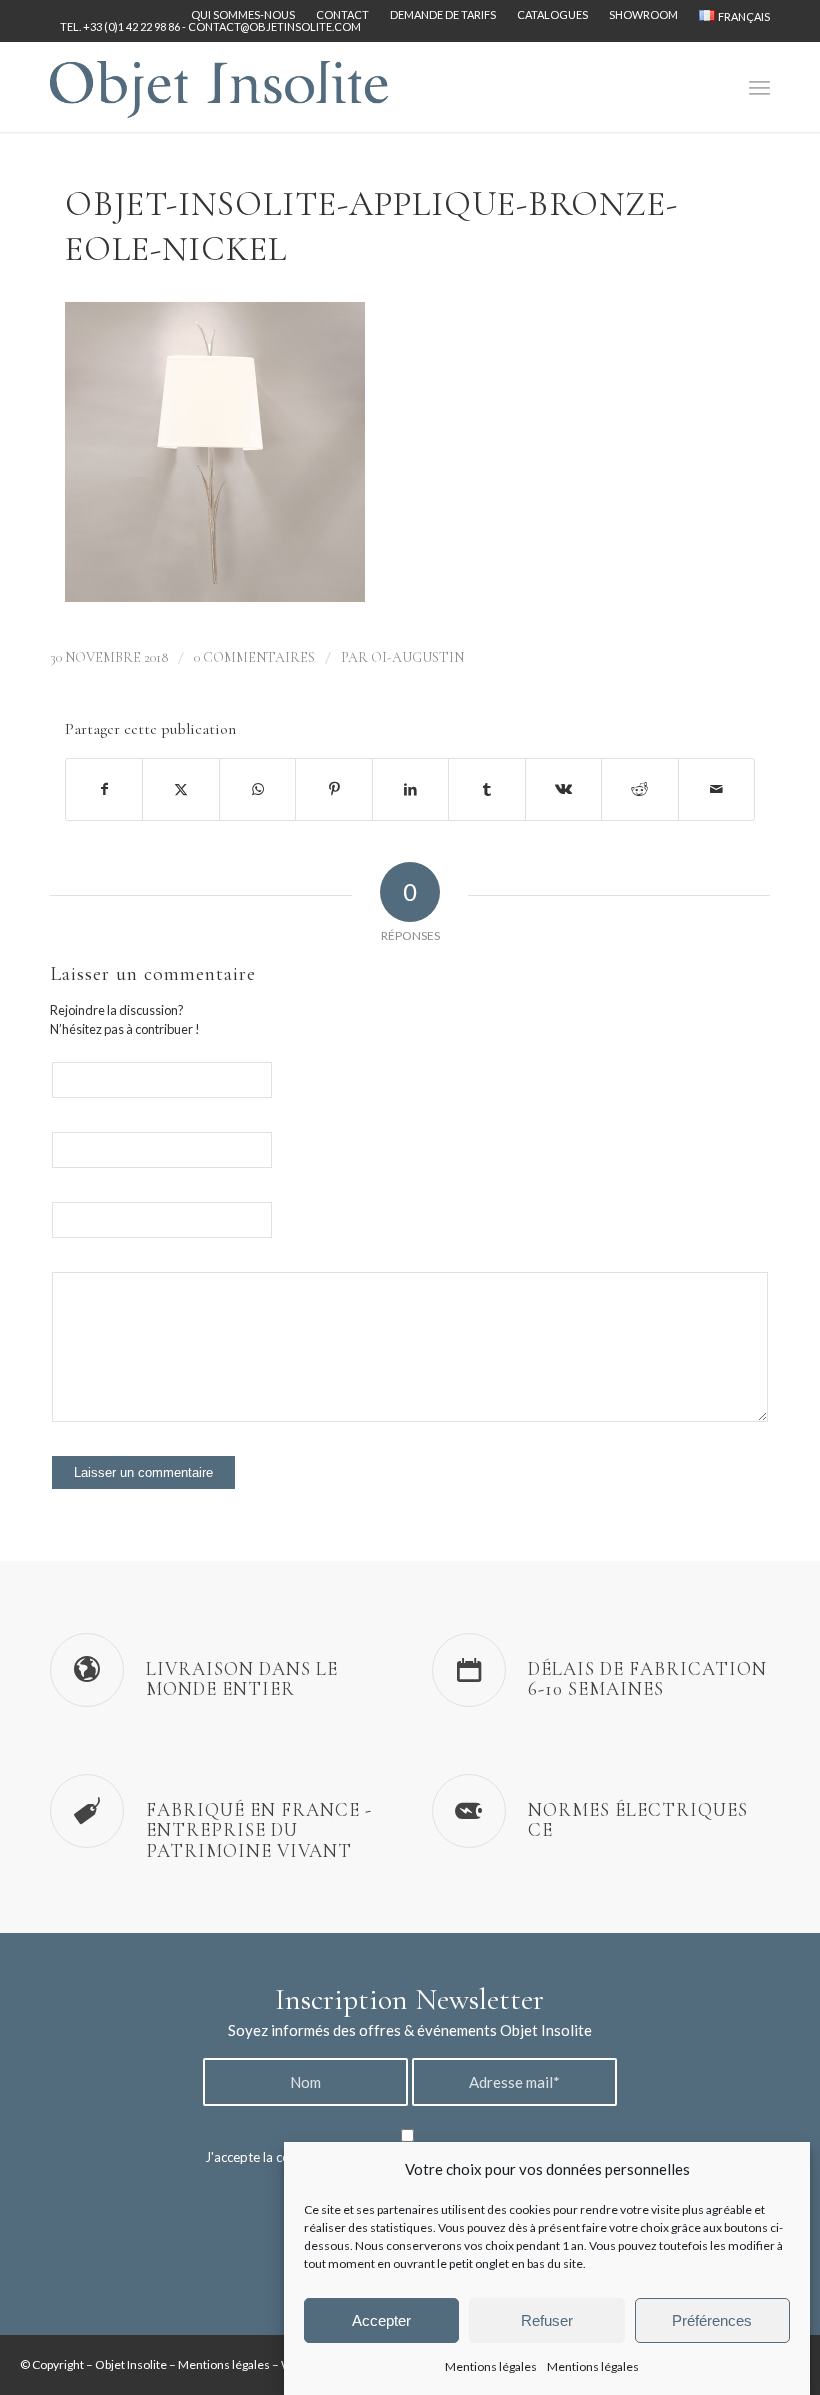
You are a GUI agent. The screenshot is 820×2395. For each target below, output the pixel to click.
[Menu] (759, 87)
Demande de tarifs (443, 14)
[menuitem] (243, 15)
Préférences (712, 2320)
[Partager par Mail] (717, 789)
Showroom (643, 14)
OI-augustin (417, 657)
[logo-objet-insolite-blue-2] (219, 87)
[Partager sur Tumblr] (486, 789)
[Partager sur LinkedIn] (410, 789)
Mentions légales (491, 2366)
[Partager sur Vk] (563, 789)
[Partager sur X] (180, 789)
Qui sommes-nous (243, 14)
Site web (316, 1215)
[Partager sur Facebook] (104, 789)
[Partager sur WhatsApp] (257, 789)
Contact (342, 14)
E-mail (310, 1145)
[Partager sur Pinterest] (333, 789)
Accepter (381, 2320)
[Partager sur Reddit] (639, 789)
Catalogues (552, 14)
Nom (307, 1075)
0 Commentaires (254, 657)
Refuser (547, 2320)
